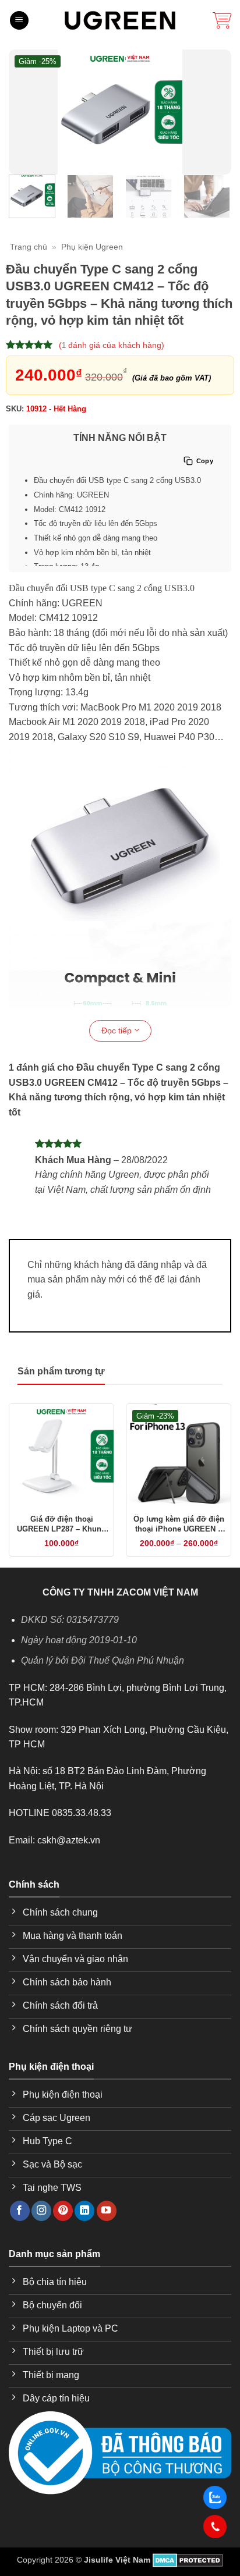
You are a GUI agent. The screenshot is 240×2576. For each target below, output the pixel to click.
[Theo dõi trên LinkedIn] (84, 2211)
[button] (19, 21)
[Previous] (25, 112)
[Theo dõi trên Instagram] (41, 2211)
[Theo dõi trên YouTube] (107, 2211)
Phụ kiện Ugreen (92, 247)
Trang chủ (29, 247)
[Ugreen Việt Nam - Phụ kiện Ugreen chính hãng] (120, 20)
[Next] (215, 112)
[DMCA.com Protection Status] (188, 2560)
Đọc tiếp (118, 1031)
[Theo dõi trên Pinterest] (63, 2211)
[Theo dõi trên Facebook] (20, 2211)
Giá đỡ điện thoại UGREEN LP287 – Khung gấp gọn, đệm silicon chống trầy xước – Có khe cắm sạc (61, 1525)
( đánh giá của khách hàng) (112, 345)
